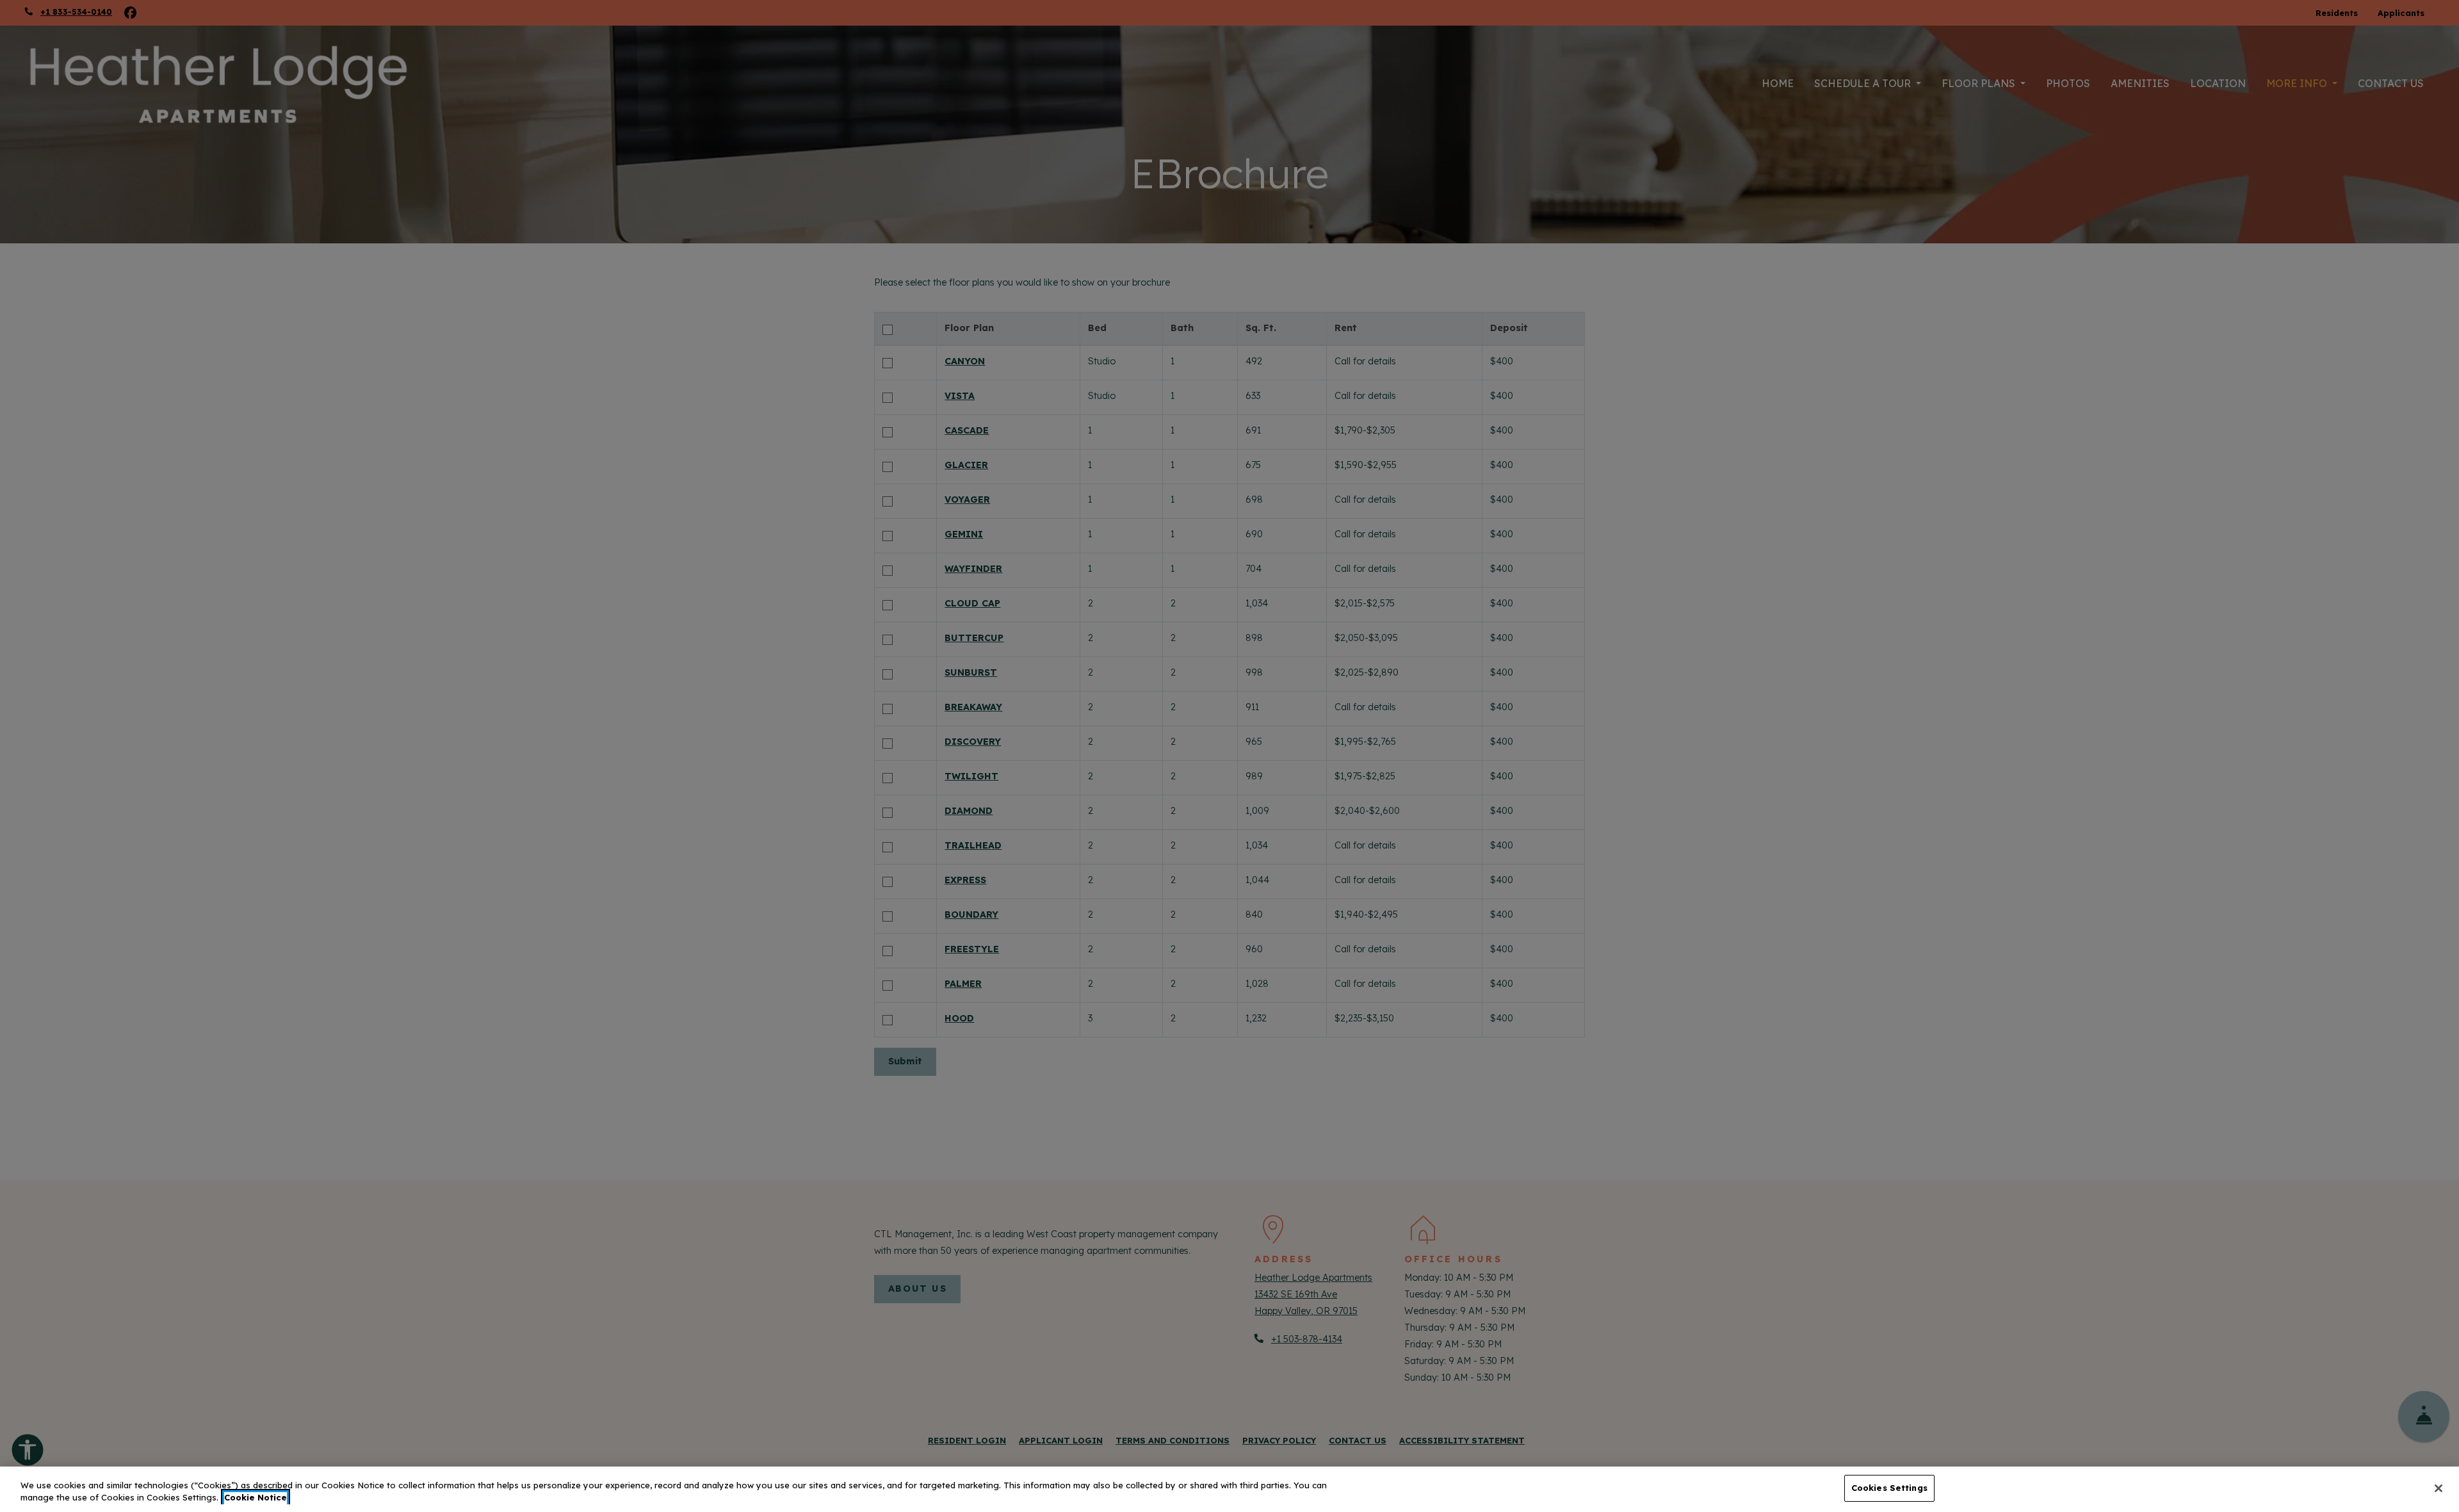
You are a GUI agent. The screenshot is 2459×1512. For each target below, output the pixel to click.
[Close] (2439, 1488)
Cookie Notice (256, 1498)
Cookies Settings (1889, 1488)
